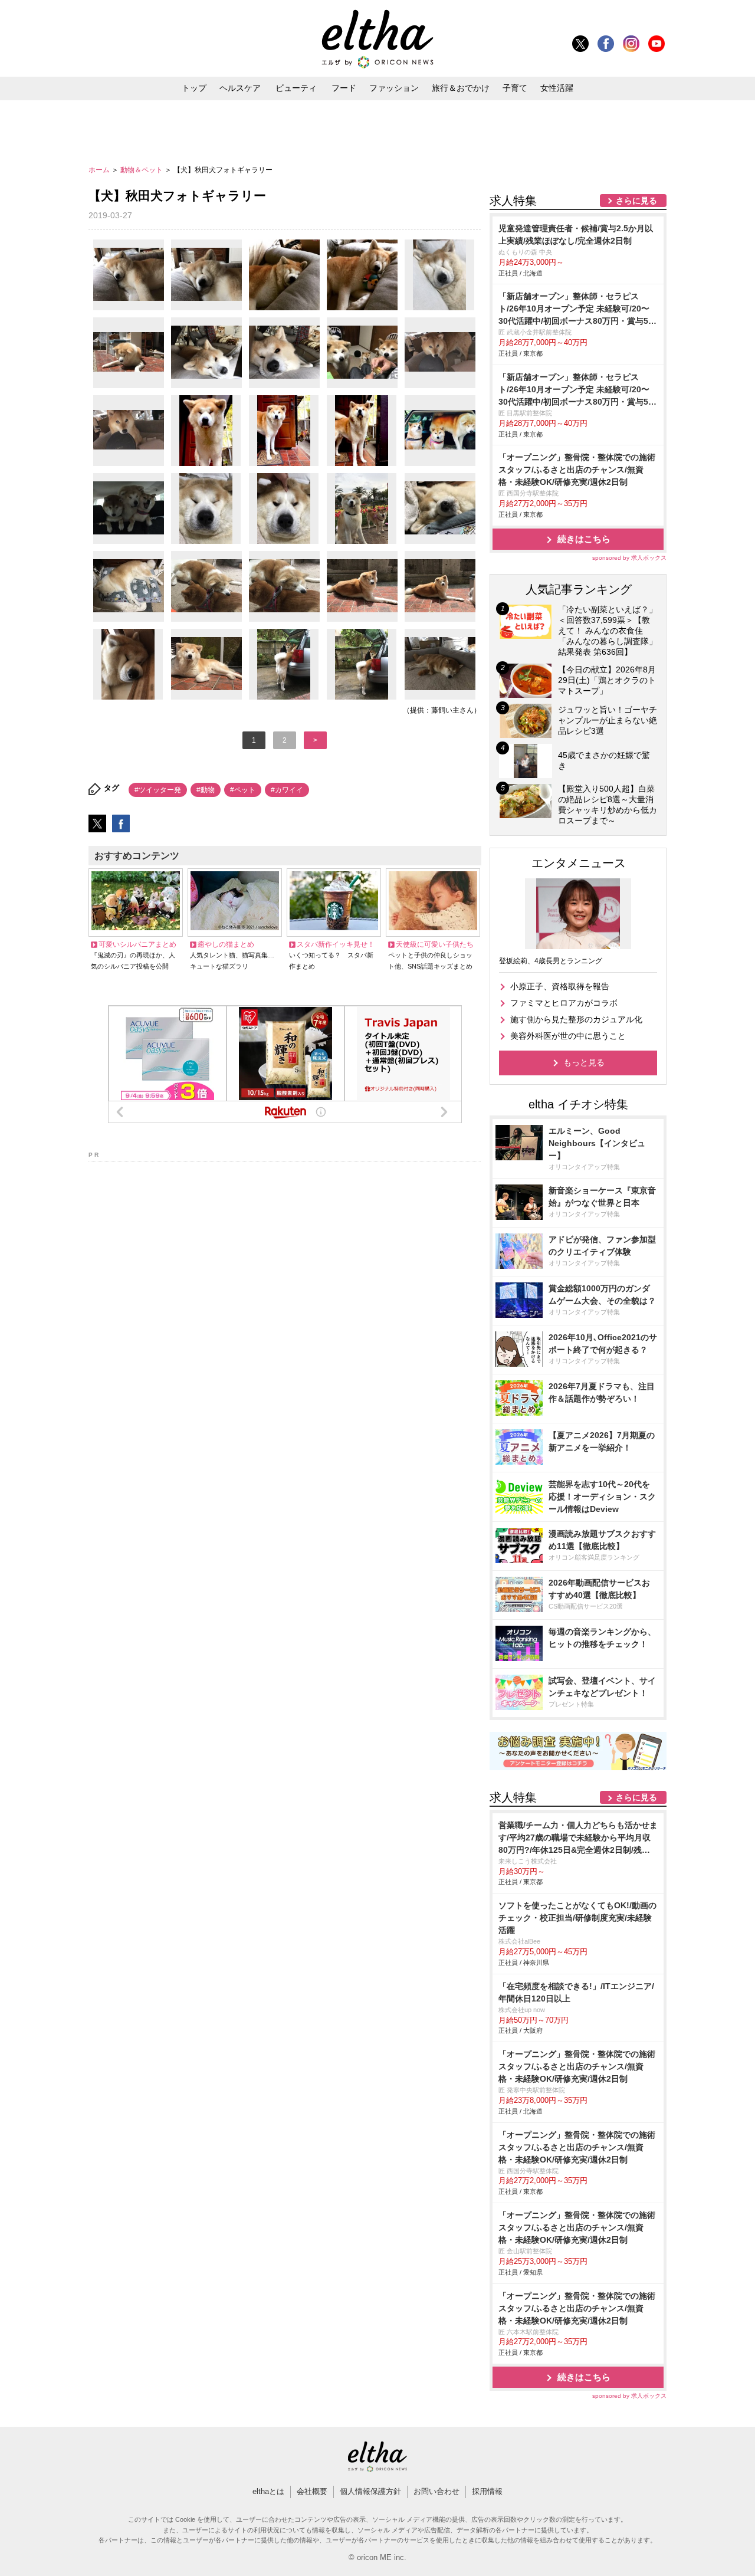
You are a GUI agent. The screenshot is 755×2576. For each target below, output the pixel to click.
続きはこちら (584, 539)
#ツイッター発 (158, 790)
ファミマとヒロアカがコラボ (564, 1003)
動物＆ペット (142, 170)
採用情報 (487, 2491)
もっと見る (584, 1062)
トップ (194, 88)
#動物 (206, 790)
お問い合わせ (436, 2491)
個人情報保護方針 (370, 2491)
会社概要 (312, 2491)
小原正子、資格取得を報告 (560, 986)
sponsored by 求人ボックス (629, 558)
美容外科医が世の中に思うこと (568, 1036)
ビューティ (296, 88)
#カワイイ (287, 790)
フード (344, 88)
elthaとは (268, 2491)
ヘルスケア (240, 88)
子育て (515, 88)
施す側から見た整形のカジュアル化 (576, 1019)
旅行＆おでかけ (461, 88)
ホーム (100, 170)
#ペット (243, 790)
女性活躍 (557, 88)
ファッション (394, 88)
